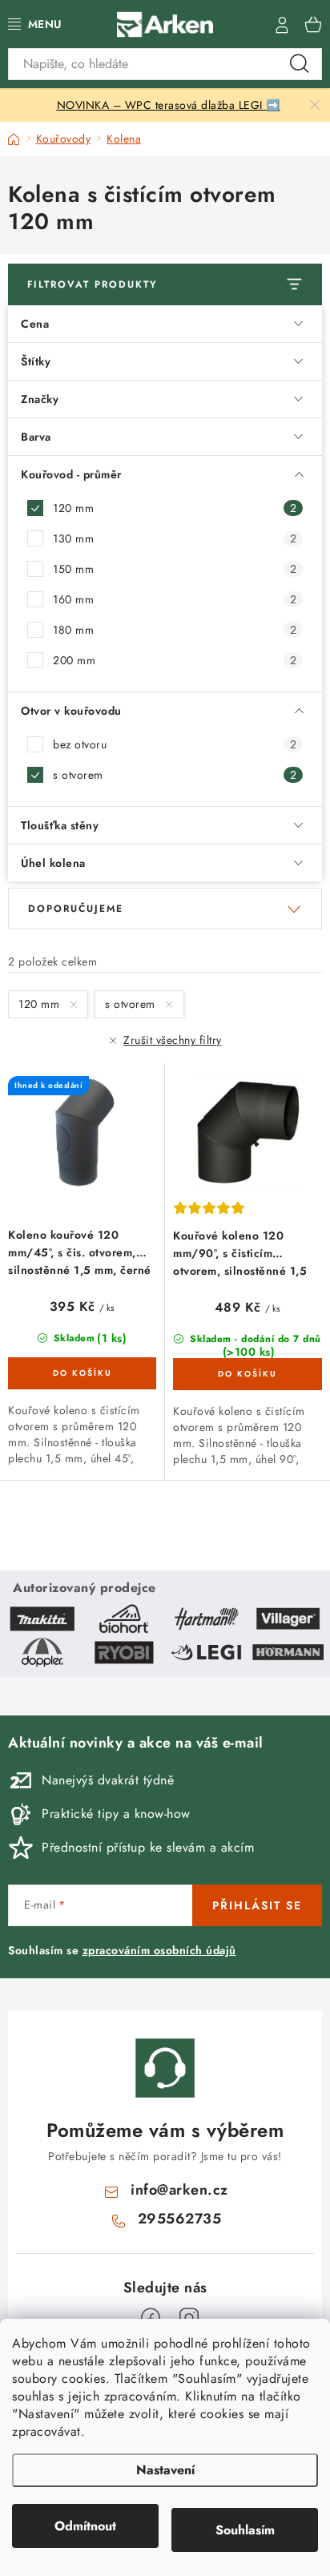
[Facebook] (151, 2318)
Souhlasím (245, 2530)
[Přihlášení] (282, 24)
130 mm (175, 538)
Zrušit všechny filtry (173, 1040)
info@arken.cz (179, 2190)
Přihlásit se (257, 1905)
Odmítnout (85, 2526)
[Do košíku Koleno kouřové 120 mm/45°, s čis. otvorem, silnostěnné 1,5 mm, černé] (82, 1373)
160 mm (175, 599)
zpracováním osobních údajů (159, 1950)
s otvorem (175, 775)
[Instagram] (189, 2318)
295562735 (180, 2219)
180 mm (175, 630)
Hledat (300, 64)
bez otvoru (175, 744)
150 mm (175, 569)
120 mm (175, 508)
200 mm (175, 660)
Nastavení (165, 2470)
